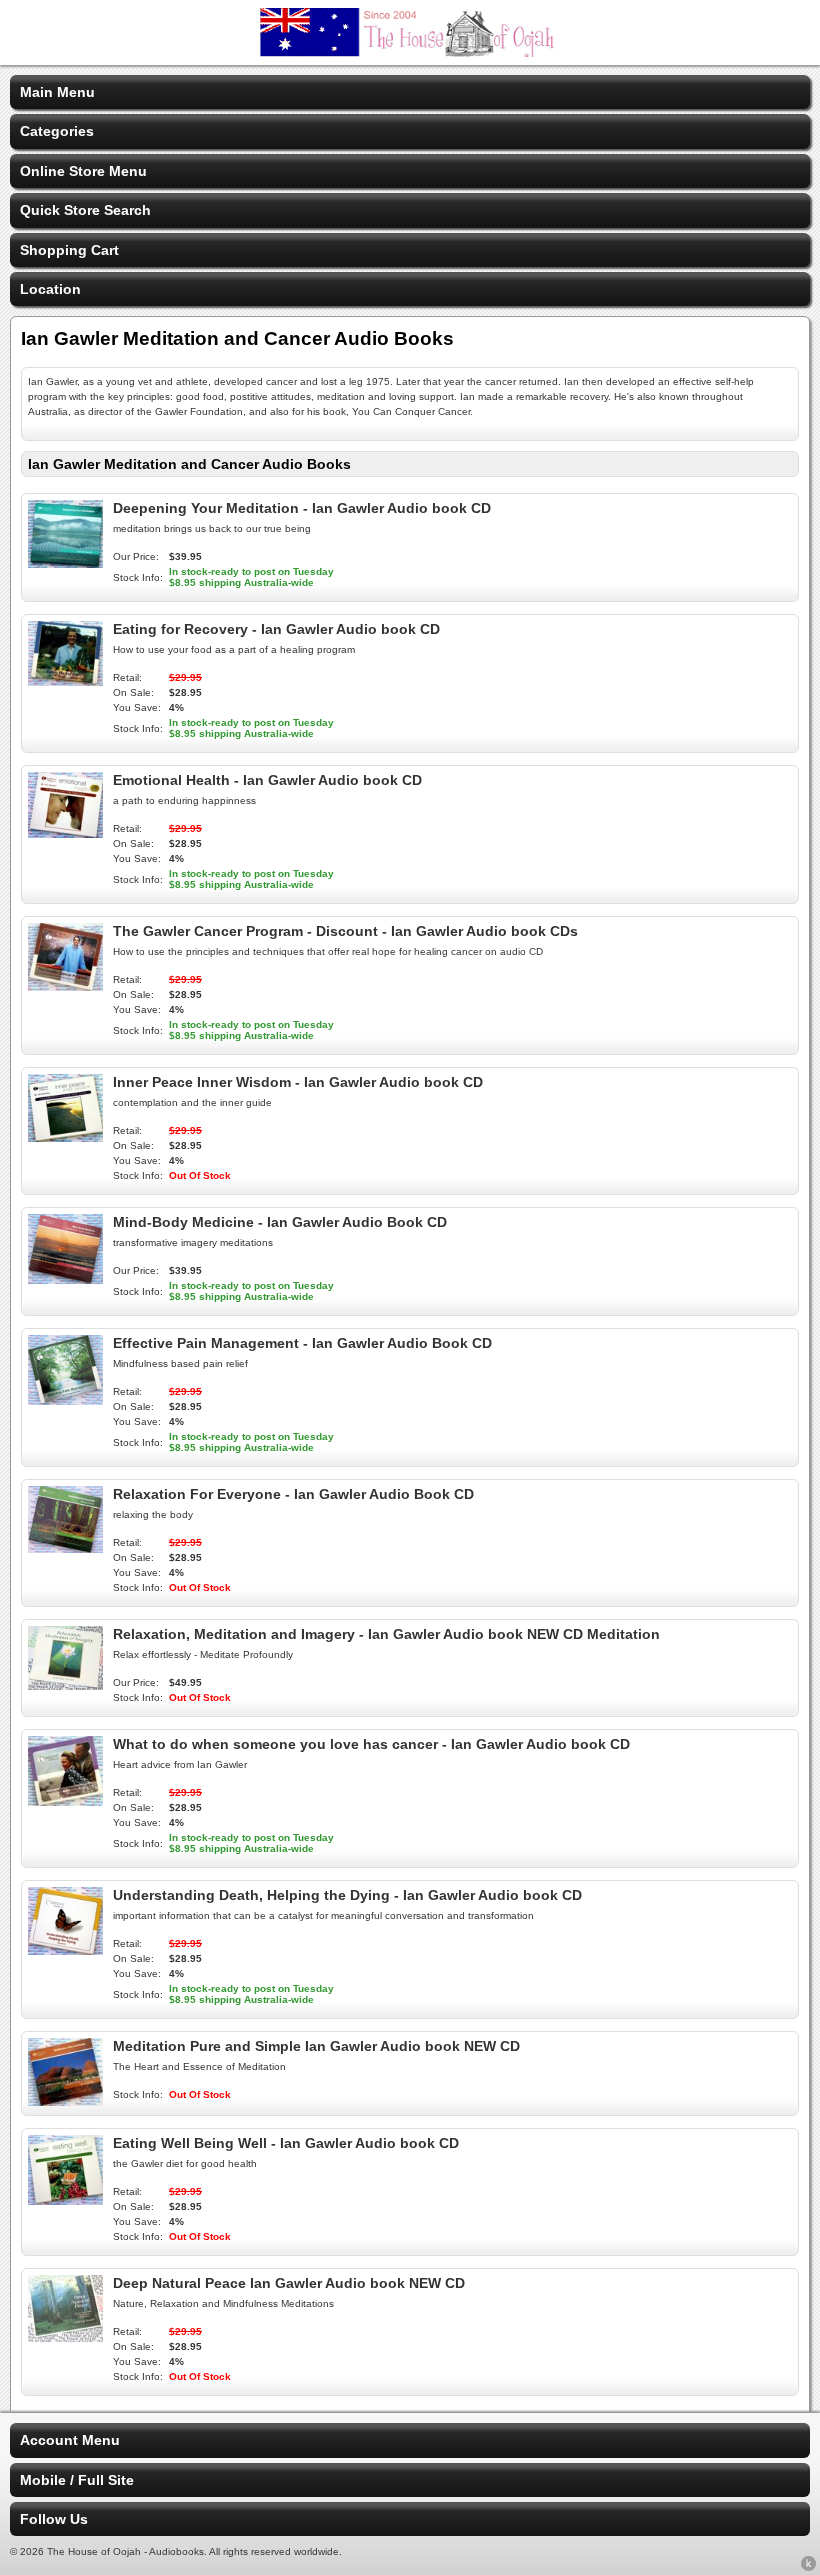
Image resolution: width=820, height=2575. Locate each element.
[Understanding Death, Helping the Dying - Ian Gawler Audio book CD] (65, 1950)
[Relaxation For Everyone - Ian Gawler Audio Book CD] (65, 1548)
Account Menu (70, 2440)
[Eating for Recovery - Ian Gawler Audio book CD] (65, 681)
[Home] (410, 52)
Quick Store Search (85, 210)
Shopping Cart (69, 250)
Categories (57, 131)
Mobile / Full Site (77, 2480)
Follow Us (54, 2519)
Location (50, 289)
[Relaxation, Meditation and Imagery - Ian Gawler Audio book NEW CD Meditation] (65, 1685)
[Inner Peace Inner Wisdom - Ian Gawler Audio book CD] (65, 1137)
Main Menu (57, 92)
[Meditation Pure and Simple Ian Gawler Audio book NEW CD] (65, 2101)
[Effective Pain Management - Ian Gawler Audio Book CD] (65, 1400)
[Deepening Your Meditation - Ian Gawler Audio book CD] (65, 563)
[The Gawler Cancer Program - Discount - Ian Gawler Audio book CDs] (65, 986)
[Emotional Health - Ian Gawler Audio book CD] (65, 833)
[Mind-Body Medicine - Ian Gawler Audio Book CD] (65, 1279)
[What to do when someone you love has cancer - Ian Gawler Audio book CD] (65, 1801)
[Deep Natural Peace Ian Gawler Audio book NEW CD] (65, 2337)
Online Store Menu (83, 171)
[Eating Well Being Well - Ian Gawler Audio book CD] (65, 2200)
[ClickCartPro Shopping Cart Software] (808, 2567)
